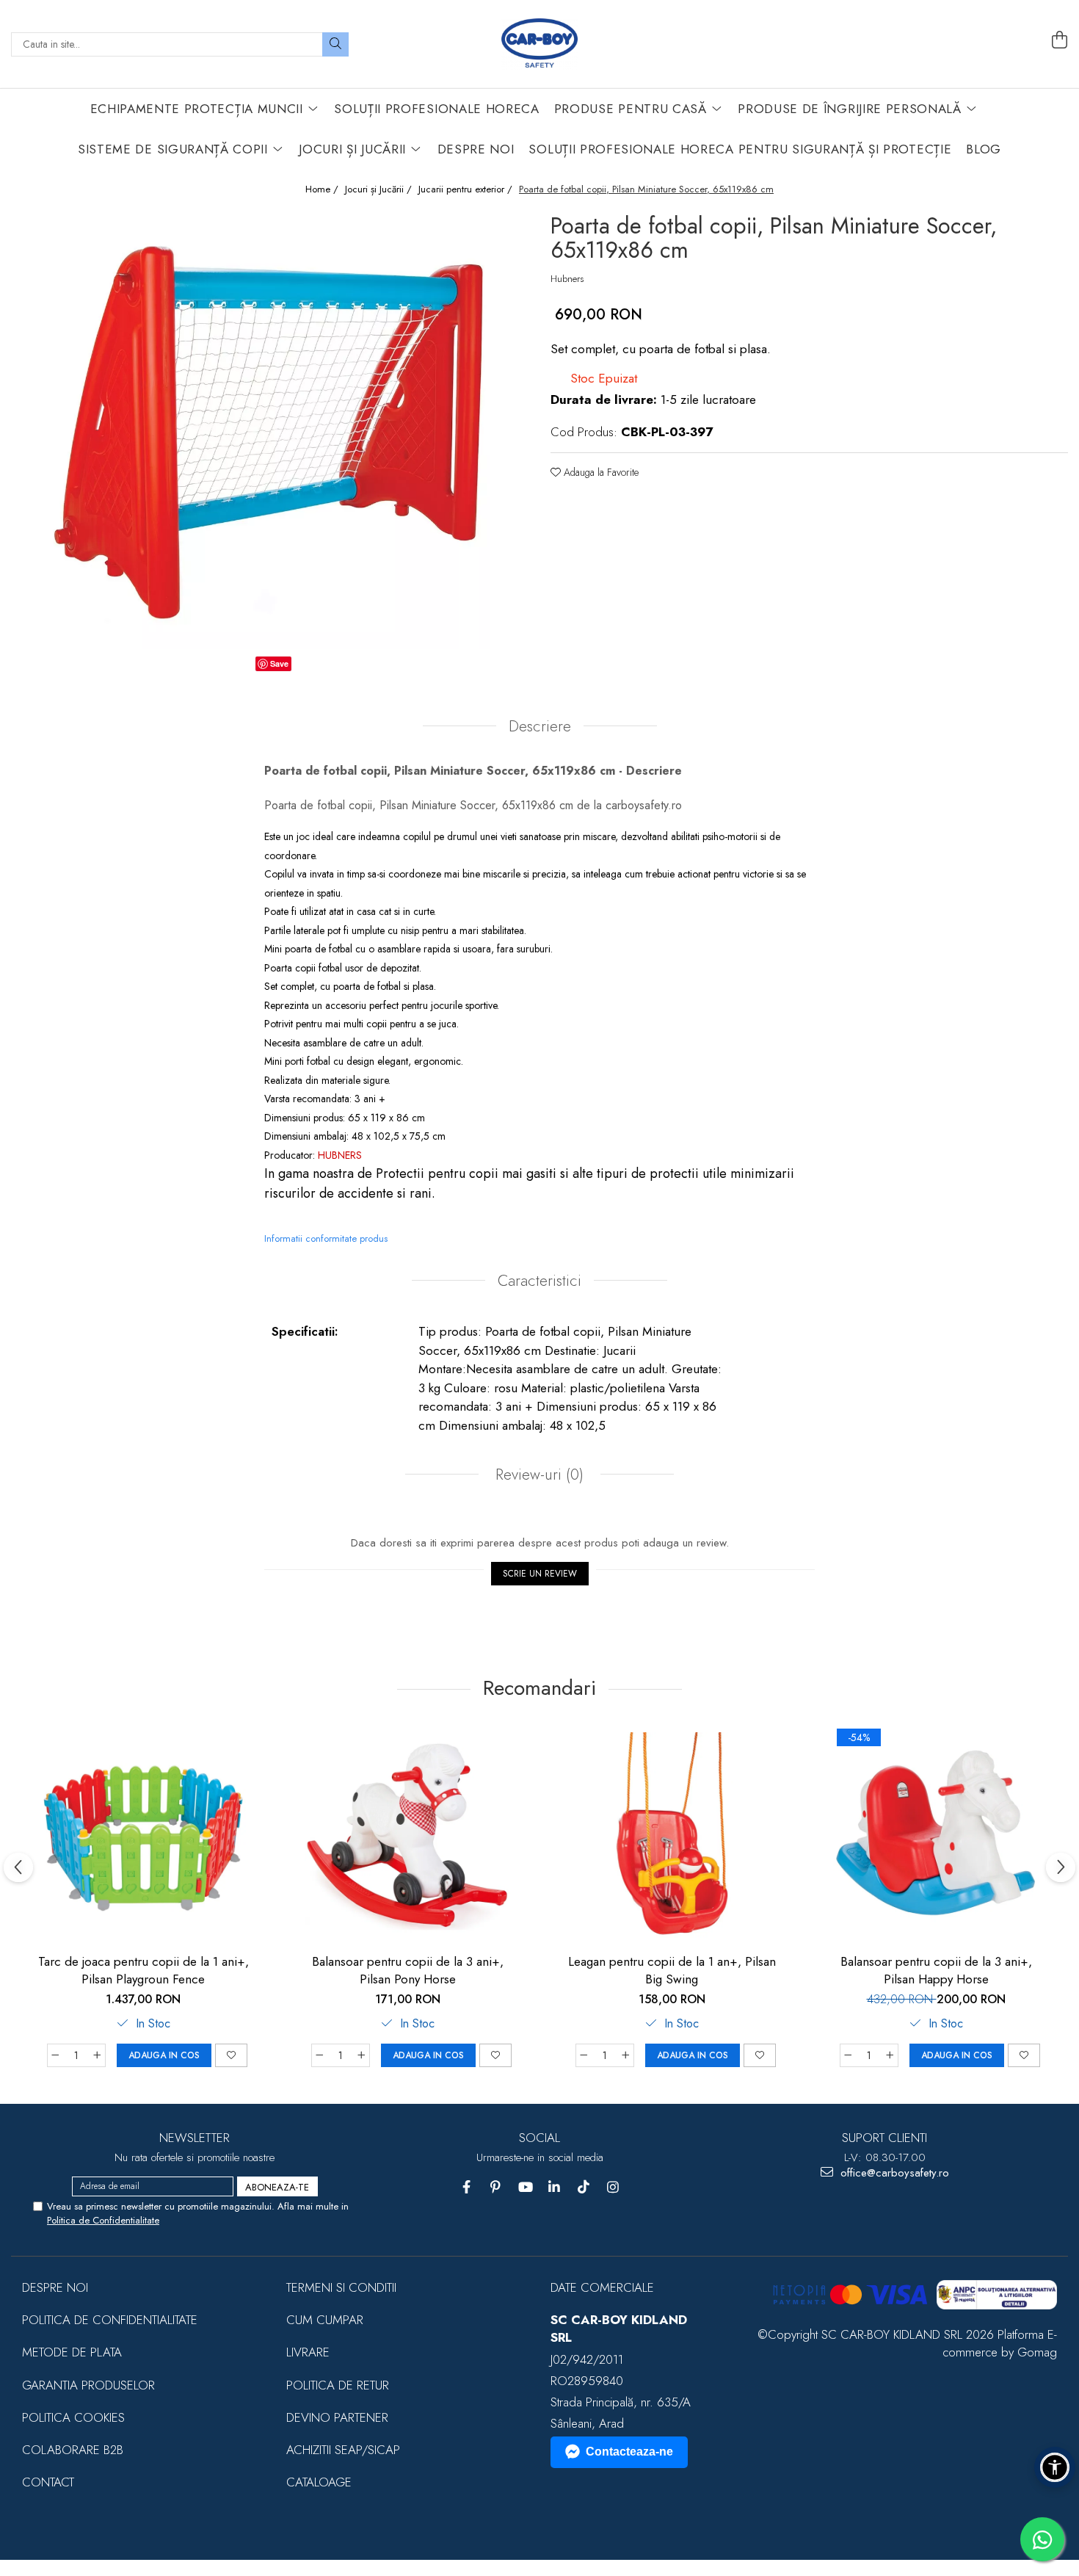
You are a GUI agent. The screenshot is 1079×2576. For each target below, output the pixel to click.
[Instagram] (613, 2187)
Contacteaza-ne (629, 2452)
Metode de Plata (72, 2352)
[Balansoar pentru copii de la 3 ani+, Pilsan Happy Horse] (936, 1835)
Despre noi (55, 2287)
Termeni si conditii (341, 2287)
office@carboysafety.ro (893, 2173)
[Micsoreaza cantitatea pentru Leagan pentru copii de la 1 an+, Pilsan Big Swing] (584, 2055)
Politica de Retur (338, 2385)
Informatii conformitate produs (326, 1238)
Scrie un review (540, 1574)
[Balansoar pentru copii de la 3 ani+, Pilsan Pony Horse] (407, 1835)
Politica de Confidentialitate (103, 2220)
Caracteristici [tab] (539, 1281)
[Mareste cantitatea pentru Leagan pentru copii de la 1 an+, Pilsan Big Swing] (626, 2055)
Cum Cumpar (325, 2320)
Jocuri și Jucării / (380, 189)
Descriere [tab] (540, 726)
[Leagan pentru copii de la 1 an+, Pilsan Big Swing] (672, 1835)
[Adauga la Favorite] (231, 2055)
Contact (48, 2482)
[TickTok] (584, 2187)
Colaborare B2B (73, 2450)
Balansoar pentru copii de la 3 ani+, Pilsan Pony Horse (408, 1970)
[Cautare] (335, 44)
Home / (323, 189)
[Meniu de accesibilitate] (1055, 2467)
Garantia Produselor (88, 2385)
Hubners (567, 279)
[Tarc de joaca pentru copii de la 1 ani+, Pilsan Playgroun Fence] (143, 1835)
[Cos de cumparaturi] (1059, 40)
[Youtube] (525, 2187)
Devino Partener (337, 2417)
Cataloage (319, 2482)
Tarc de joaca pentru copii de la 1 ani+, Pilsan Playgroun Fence (143, 1970)
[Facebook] (466, 2187)
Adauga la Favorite (600, 472)
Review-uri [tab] (537, 1475)
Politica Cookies (73, 2417)
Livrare (308, 2352)
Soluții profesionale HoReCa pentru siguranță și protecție (740, 149)
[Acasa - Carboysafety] (539, 44)
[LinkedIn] (555, 2187)
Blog (984, 149)
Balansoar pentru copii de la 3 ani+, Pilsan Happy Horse (936, 1970)
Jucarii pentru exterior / (467, 189)
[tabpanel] (270, 429)
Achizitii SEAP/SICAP (343, 2450)
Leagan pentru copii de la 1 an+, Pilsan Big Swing (672, 1970)
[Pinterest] (496, 2187)
